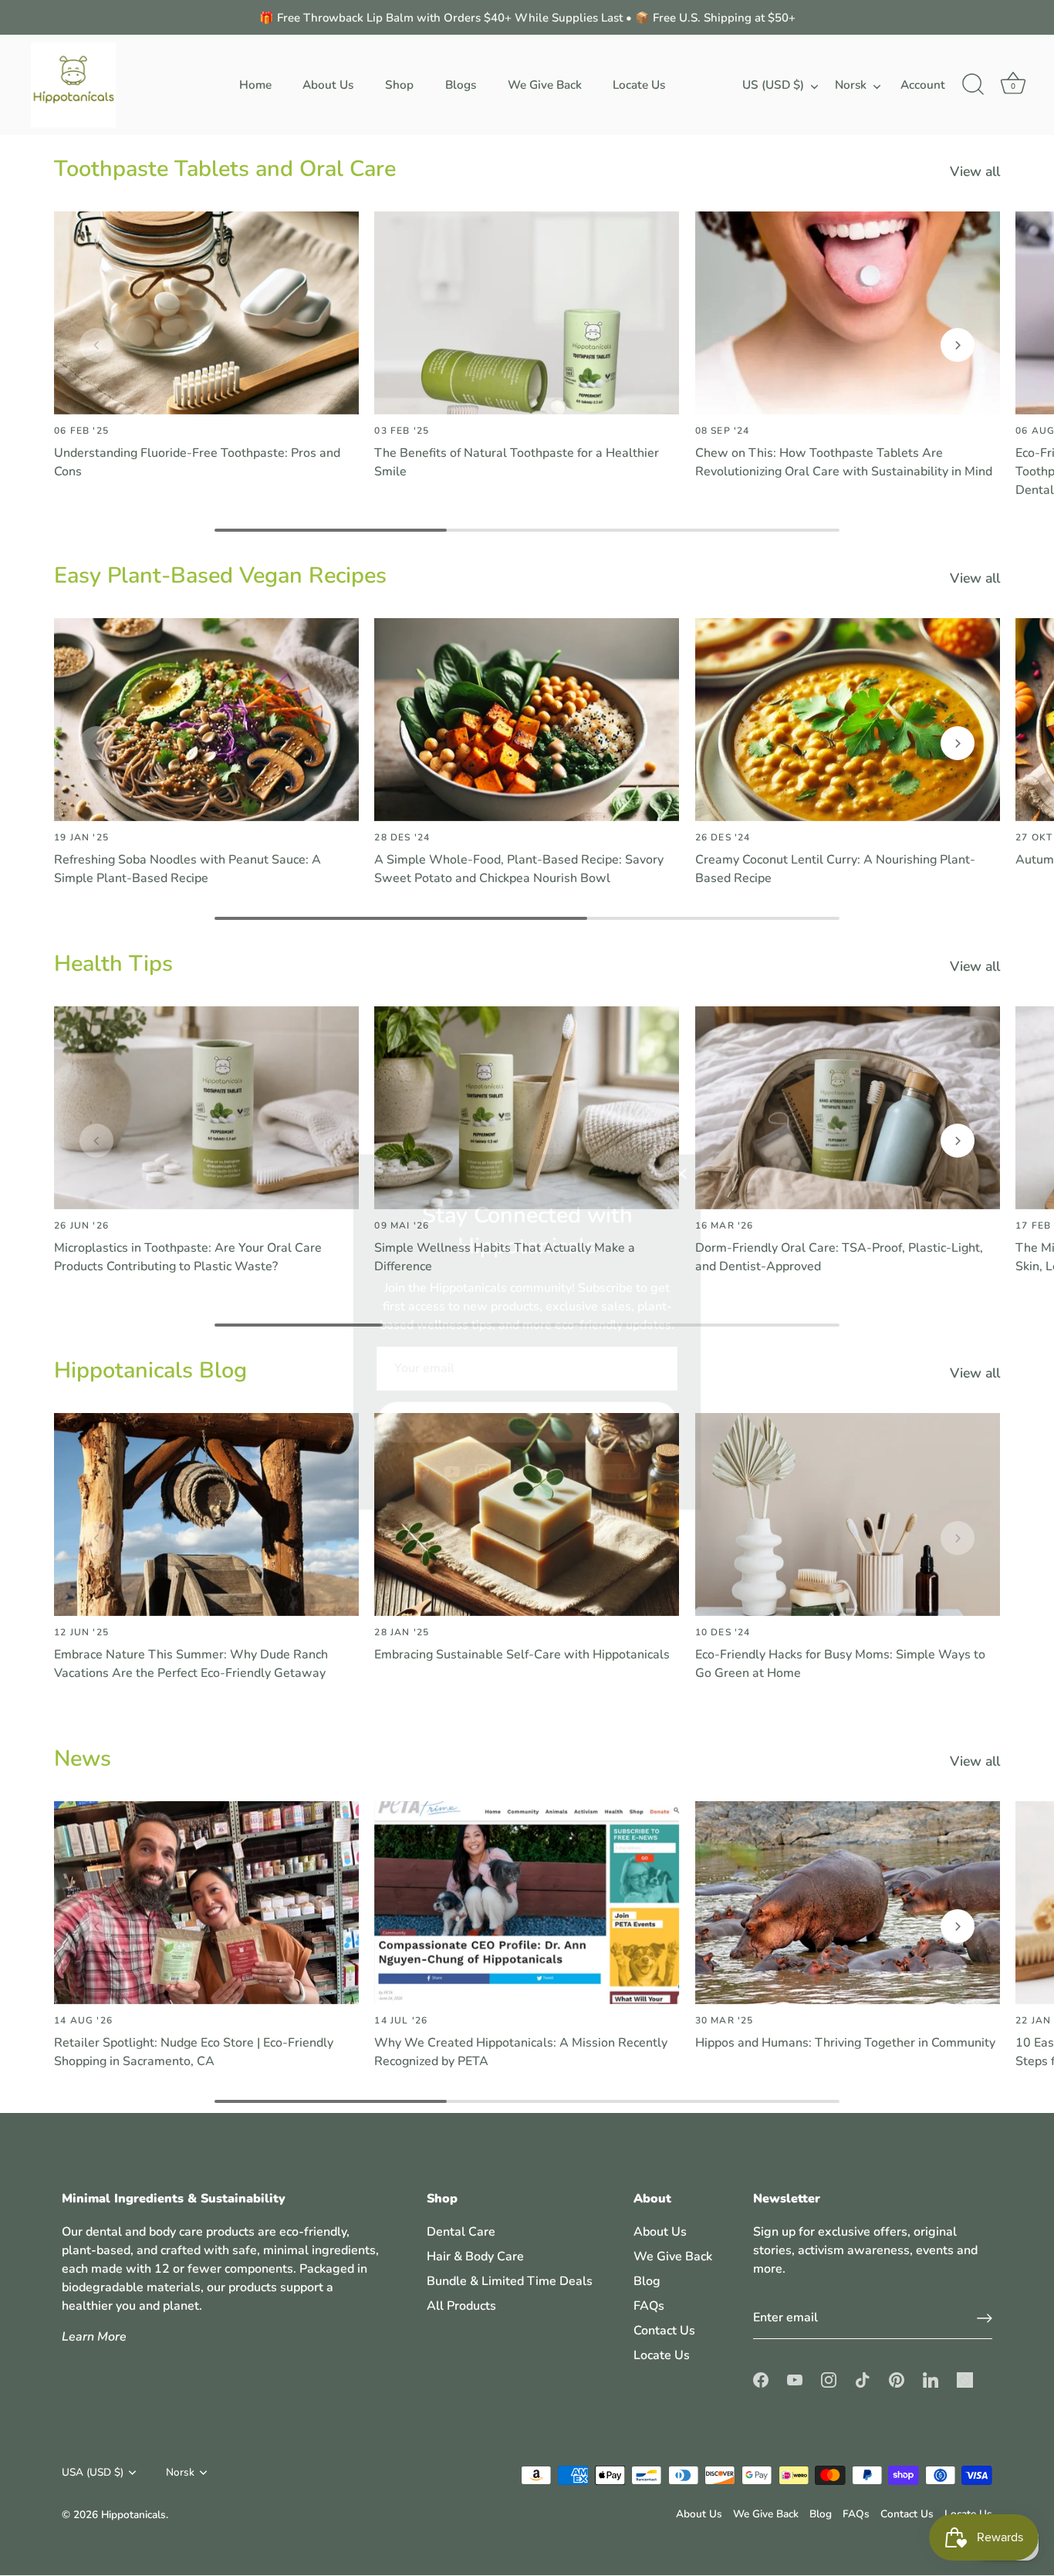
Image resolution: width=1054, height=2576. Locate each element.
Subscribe (527, 1378)
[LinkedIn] (576, 1427)
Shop (399, 85)
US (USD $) (773, 85)
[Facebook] (421, 1427)
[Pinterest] (545, 1427)
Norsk (851, 85)
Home (255, 85)
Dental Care (461, 2233)
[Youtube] (452, 1427)
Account (923, 85)
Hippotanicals (133, 2515)
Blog (647, 2282)
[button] (96, 345)
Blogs (461, 85)
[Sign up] (985, 2318)
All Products (461, 2307)
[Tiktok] (514, 1427)
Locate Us (639, 85)
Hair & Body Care (475, 2257)
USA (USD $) (93, 2472)
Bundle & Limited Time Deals (510, 2282)
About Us (328, 85)
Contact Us (664, 2331)
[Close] (681, 1130)
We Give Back (545, 85)
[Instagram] (483, 1427)
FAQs (649, 2307)
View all (975, 171)
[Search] (973, 85)
